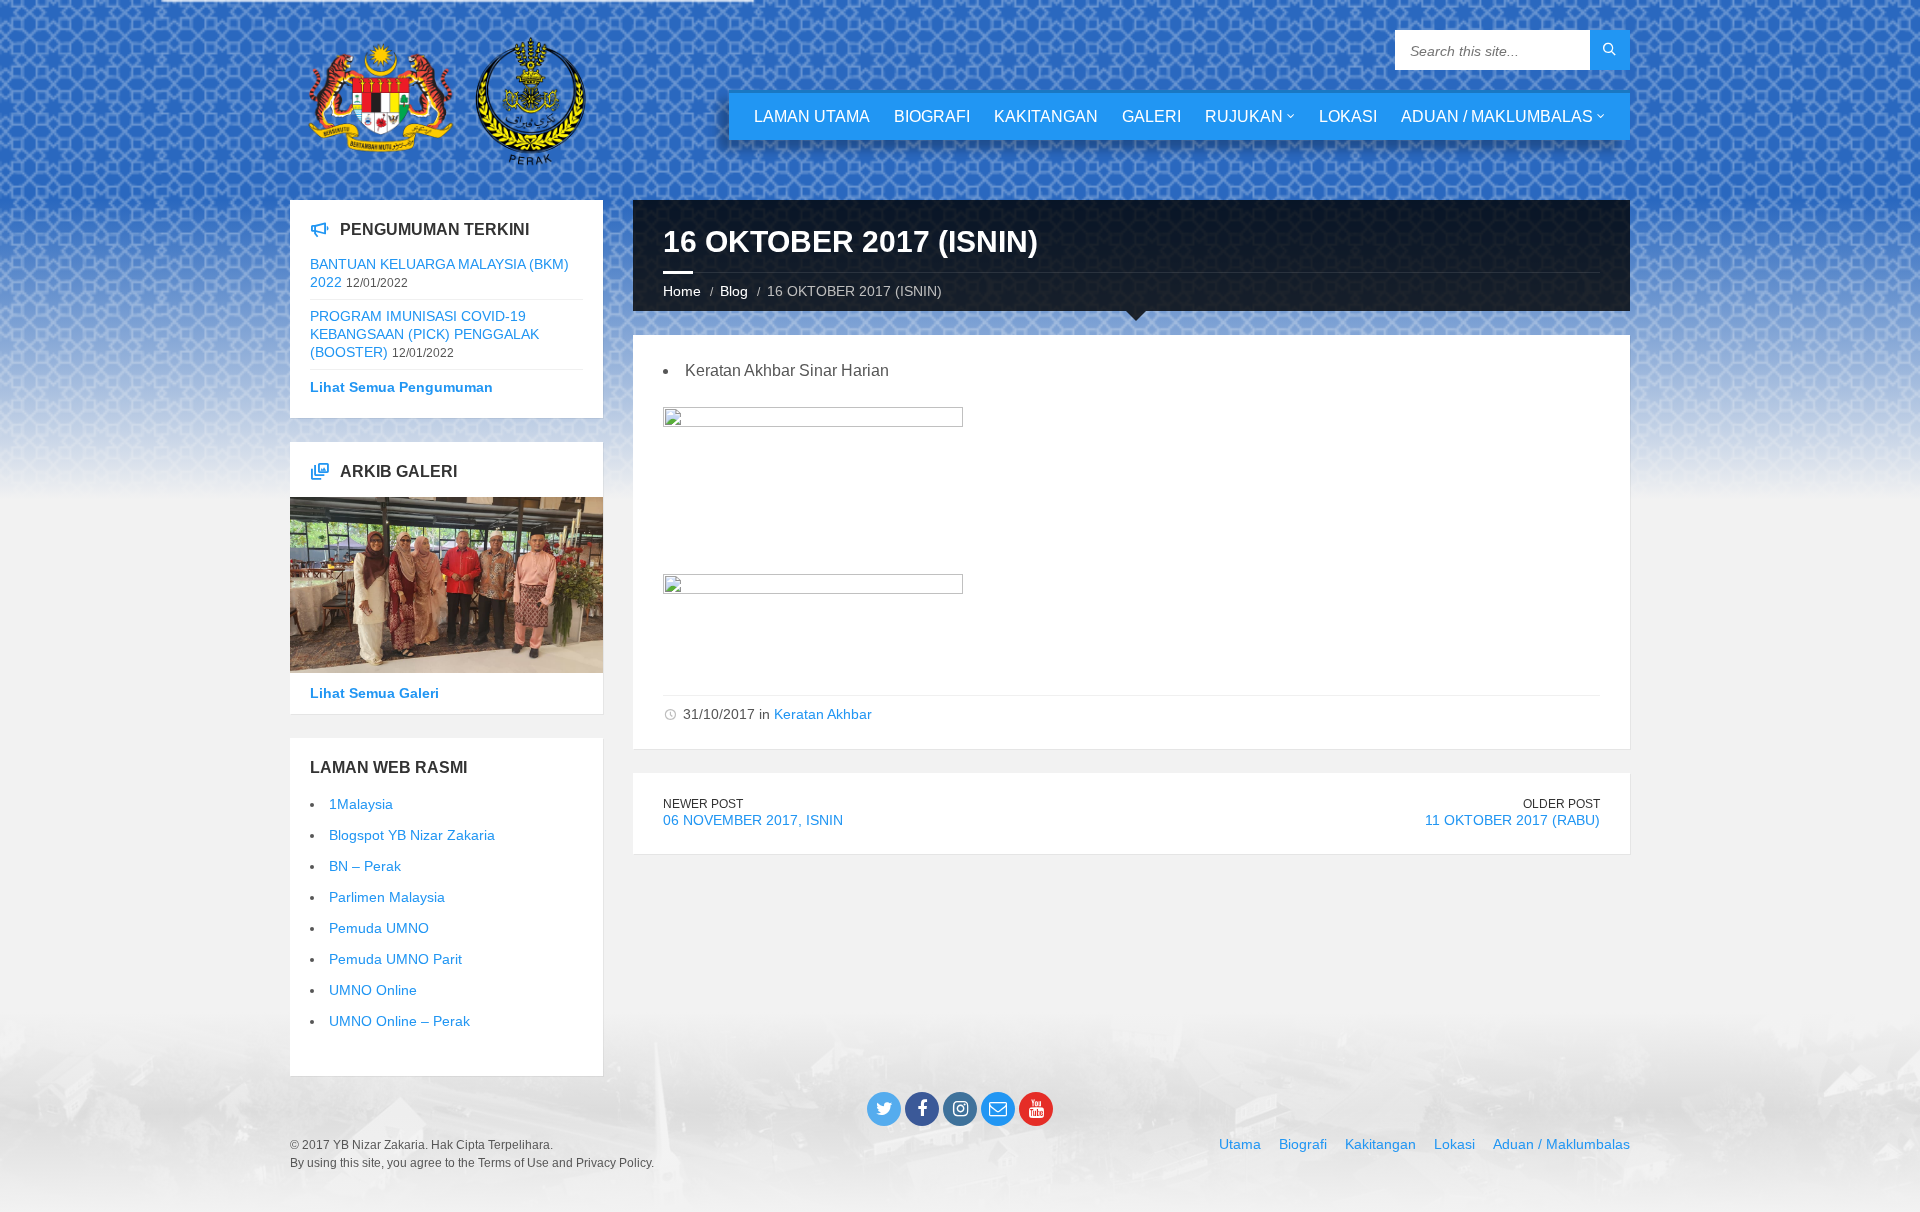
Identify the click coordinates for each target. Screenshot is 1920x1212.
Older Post (1561, 804)
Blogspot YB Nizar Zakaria (412, 835)
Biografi (932, 116)
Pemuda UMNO (379, 928)
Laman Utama (812, 116)
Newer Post (703, 804)
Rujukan (1244, 116)
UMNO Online (373, 990)
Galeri (1151, 116)
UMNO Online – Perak (399, 1021)
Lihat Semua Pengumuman (401, 387)
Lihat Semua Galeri (374, 693)
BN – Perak (365, 866)
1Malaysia (361, 804)
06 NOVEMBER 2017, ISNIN (753, 820)
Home (682, 291)
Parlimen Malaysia (387, 897)
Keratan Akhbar (823, 714)
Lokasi (1348, 116)
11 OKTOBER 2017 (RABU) (1512, 820)
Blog (734, 291)
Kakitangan (1046, 116)
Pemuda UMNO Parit (395, 959)
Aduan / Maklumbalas (1497, 116)
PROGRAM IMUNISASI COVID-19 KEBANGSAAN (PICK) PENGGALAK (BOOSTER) (424, 334)
